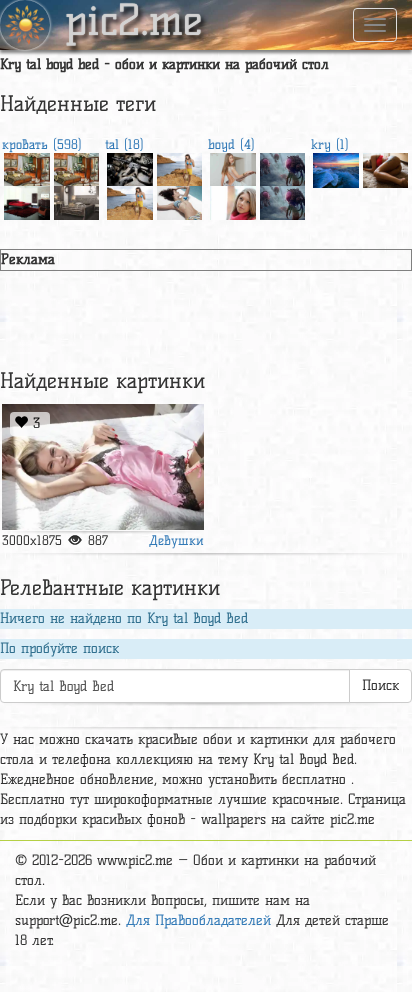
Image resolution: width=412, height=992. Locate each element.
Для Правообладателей (198, 920)
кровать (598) (42, 144)
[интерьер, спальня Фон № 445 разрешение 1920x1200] (77, 167)
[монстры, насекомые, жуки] (283, 167)
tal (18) (124, 144)
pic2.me (134, 23)
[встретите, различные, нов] (103, 467)
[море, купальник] (180, 167)
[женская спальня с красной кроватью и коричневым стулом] (27, 200)
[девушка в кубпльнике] (130, 200)
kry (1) (330, 144)
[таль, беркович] (180, 200)
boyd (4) (231, 144)
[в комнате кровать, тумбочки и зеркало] (27, 167)
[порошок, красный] (130, 167)
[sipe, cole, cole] (386, 167)
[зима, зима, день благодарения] (336, 167)
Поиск (380, 685)
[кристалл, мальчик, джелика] (233, 200)
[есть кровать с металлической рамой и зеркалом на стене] (77, 200)
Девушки (176, 540)
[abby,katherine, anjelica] (233, 167)
